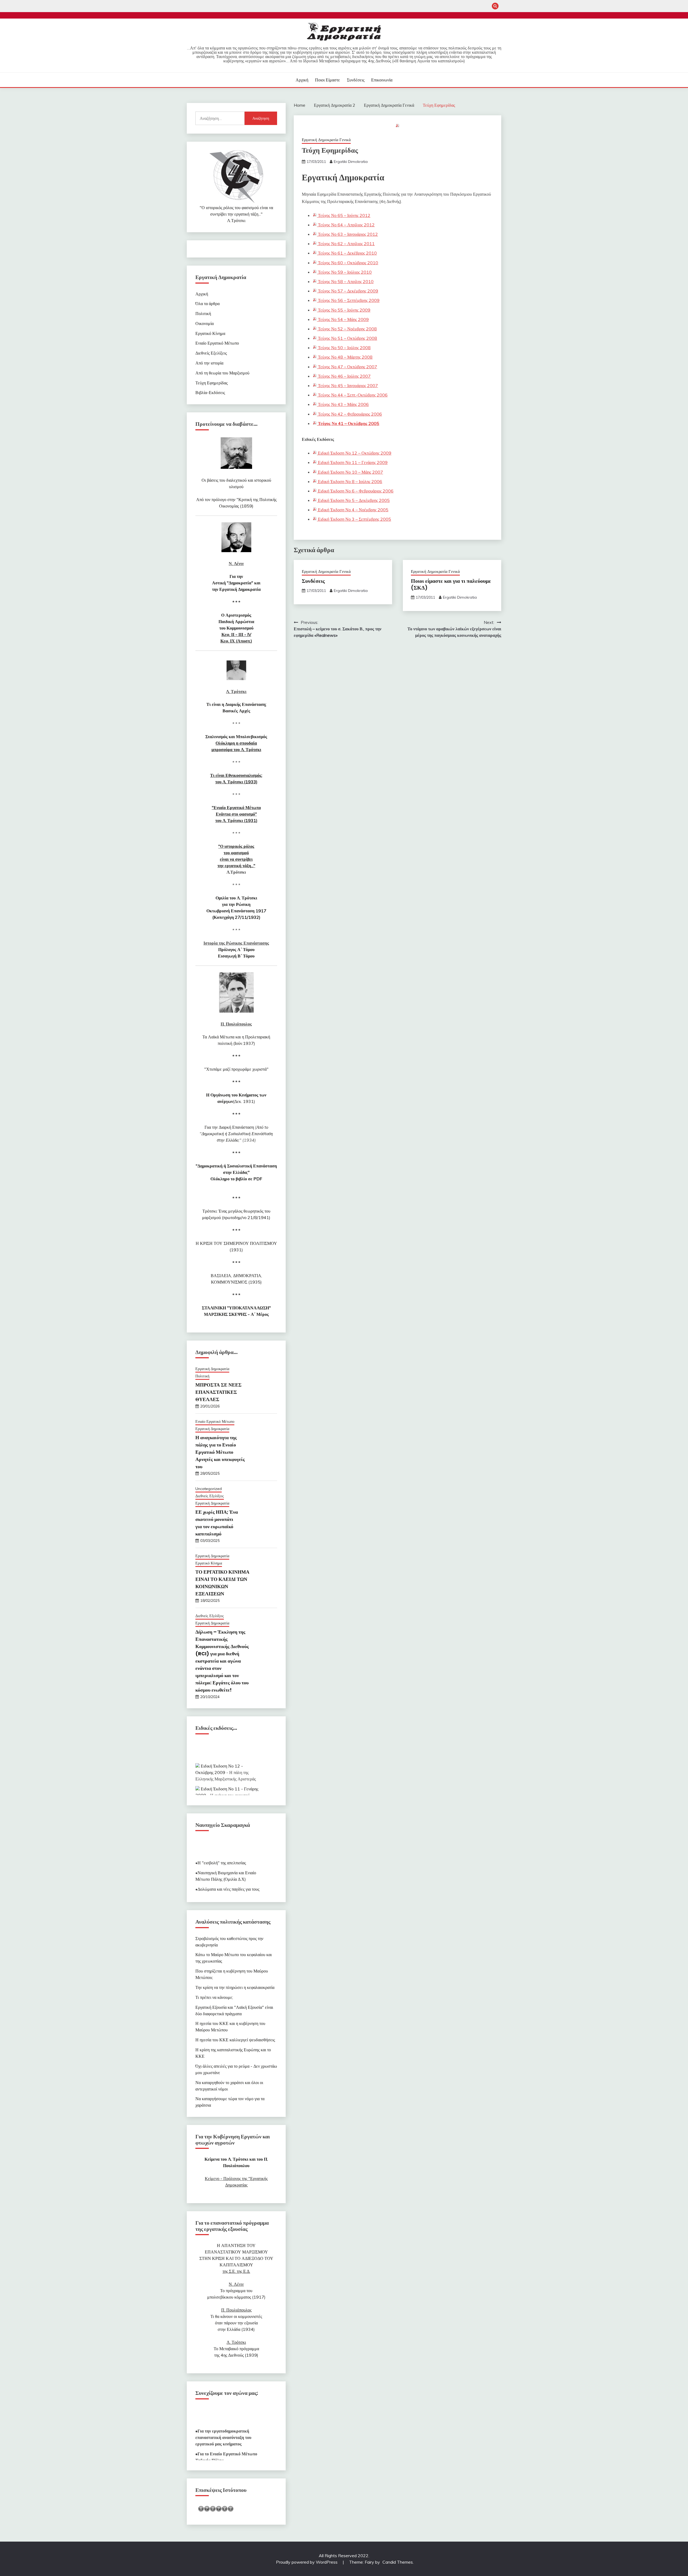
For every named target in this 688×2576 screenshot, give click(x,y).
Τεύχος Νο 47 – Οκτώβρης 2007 (347, 367)
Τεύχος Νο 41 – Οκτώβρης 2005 (348, 423)
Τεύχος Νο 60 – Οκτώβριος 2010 (347, 263)
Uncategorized (209, 1489)
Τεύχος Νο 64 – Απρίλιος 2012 (346, 225)
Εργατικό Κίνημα (210, 333)
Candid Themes (398, 2562)
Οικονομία (205, 323)
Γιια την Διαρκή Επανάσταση (236, 1134)
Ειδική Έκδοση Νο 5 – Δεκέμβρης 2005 (353, 500)
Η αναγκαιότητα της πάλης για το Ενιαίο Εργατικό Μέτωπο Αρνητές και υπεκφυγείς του (220, 1452)
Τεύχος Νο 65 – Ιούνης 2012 (344, 215)
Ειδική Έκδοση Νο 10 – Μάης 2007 (350, 472)
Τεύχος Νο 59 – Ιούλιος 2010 (344, 272)
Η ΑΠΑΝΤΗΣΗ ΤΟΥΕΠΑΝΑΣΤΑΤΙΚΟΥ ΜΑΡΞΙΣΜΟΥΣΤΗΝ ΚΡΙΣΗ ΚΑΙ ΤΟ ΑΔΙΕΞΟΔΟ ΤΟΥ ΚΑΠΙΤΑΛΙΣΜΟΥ (236, 2258)
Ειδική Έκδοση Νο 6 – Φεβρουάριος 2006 (355, 491)
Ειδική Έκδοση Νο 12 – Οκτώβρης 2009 (354, 453)
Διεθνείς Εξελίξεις (211, 353)
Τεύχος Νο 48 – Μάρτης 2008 (345, 357)
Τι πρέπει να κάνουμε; (214, 1997)
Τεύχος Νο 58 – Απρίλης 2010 (345, 281)
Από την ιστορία (209, 363)
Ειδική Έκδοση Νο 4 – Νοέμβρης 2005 (353, 510)
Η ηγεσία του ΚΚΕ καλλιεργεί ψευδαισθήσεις (235, 2040)
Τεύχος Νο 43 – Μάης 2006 (343, 404)
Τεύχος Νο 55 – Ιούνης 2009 (344, 310)
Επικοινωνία (382, 80)
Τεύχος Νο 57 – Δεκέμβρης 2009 (347, 291)
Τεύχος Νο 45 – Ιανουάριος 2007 (347, 385)
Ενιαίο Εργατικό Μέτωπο (217, 343)
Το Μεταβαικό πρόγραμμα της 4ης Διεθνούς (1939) (236, 2349)
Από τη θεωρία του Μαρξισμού (222, 373)
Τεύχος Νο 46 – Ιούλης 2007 (344, 376)
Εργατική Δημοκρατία (212, 1369)
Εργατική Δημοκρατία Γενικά (326, 140)
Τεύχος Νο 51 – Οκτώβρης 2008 (347, 338)
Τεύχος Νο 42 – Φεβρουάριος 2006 (349, 414)
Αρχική (302, 80)
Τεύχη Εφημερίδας (212, 383)
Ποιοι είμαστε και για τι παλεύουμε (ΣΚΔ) (451, 584)
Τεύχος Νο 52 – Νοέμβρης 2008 (347, 329)
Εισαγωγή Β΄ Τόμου (236, 956)
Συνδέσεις (356, 80)
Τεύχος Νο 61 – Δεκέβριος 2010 (347, 253)
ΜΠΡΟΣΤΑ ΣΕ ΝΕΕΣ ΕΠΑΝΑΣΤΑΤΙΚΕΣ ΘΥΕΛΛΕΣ (218, 1392)
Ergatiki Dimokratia (351, 162)
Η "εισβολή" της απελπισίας (222, 1845)
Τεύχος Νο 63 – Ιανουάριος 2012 (347, 234)
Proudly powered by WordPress (307, 2562)
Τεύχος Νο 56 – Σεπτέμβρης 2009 (348, 300)
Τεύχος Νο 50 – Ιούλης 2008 (344, 348)
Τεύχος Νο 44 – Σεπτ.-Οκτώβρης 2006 (352, 395)
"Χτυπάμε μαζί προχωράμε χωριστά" (236, 1069)
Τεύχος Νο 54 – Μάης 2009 (343, 319)
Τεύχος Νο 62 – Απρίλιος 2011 (346, 244)
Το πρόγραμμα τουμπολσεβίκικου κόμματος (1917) (236, 2291)
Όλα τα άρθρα (207, 303)
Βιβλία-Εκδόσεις (210, 392)
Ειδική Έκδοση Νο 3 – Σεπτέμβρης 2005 (354, 519)
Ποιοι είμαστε (327, 80)
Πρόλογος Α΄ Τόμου (236, 949)
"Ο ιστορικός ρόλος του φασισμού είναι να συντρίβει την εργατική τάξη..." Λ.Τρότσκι (236, 214)
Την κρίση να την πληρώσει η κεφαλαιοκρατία (235, 1987)
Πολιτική (203, 313)
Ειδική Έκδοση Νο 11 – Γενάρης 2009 (352, 462)
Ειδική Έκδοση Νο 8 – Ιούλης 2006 (350, 481)
